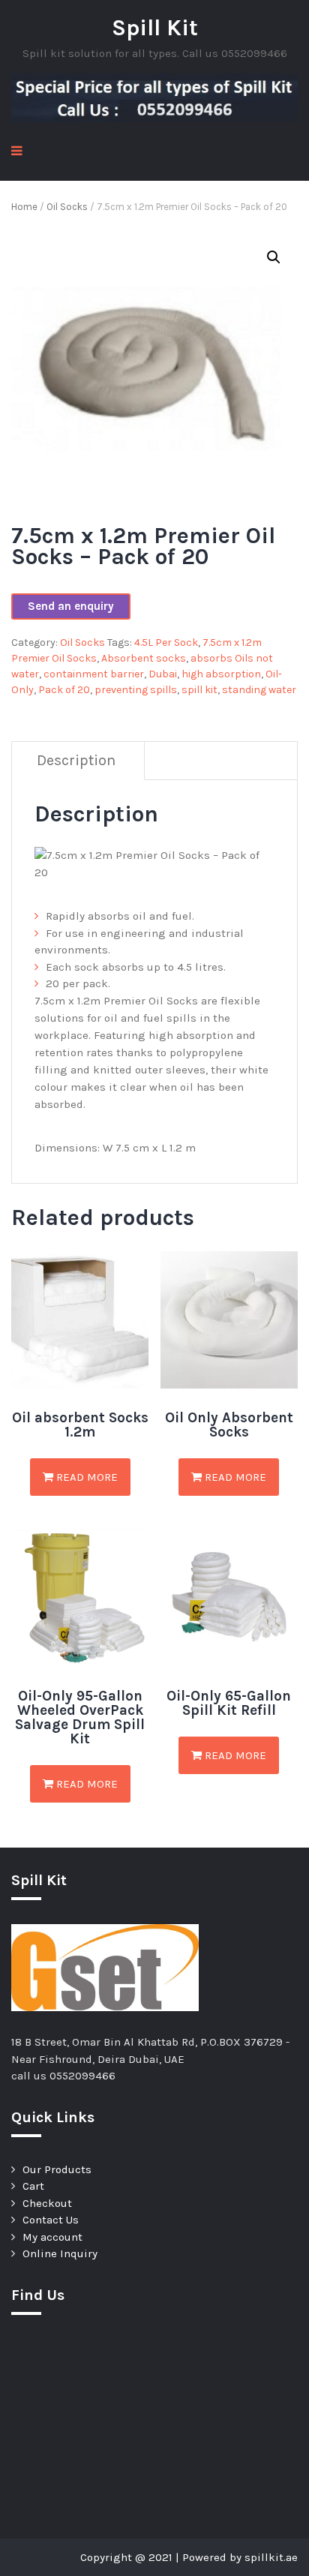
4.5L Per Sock (166, 642)
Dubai (163, 674)
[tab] (76, 761)
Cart (33, 2186)
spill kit (199, 690)
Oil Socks (67, 207)
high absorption (221, 674)
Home (24, 207)
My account (52, 2237)
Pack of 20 (64, 690)
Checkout (47, 2203)
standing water (259, 690)
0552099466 (82, 2076)
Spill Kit (155, 28)
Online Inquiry (60, 2253)
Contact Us (51, 2220)
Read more (85, 1477)
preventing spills (136, 690)
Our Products (57, 2169)
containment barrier (94, 674)
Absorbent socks (144, 658)
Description (76, 760)
